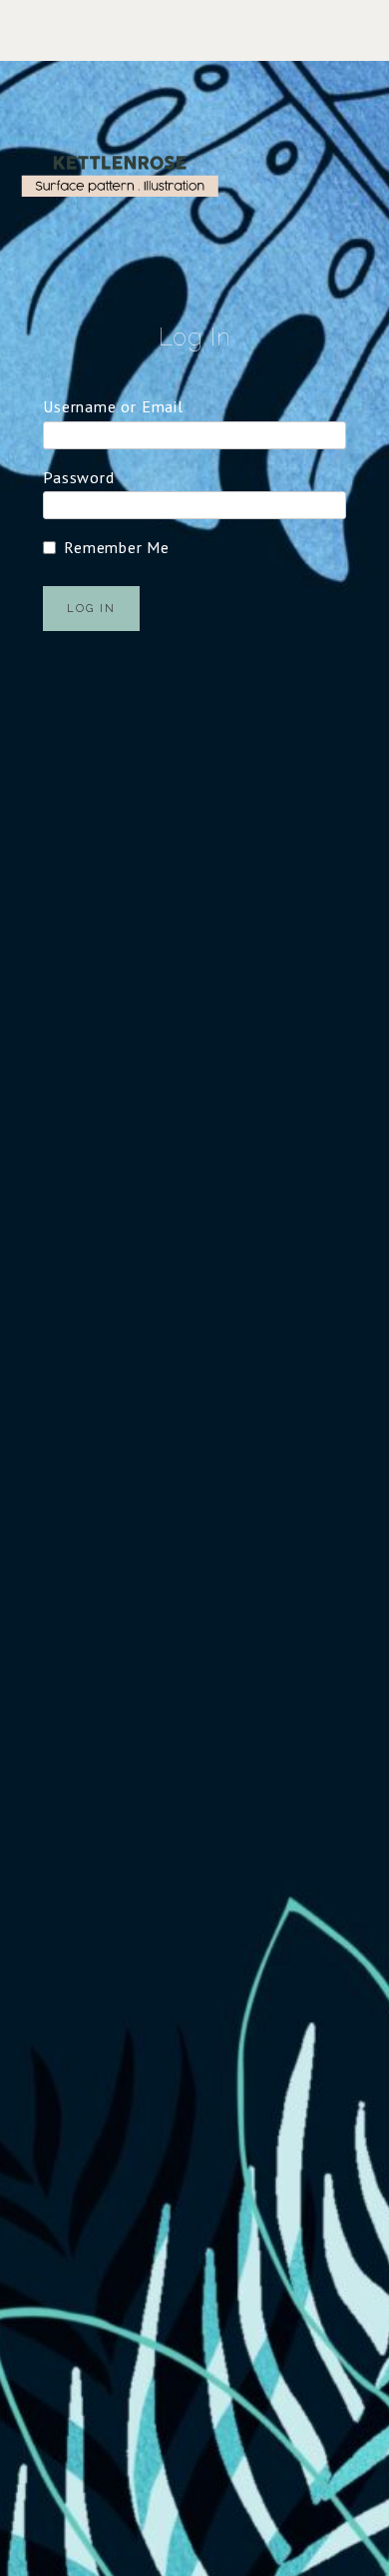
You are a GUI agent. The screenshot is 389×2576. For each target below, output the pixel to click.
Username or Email (113, 406)
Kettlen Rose (120, 176)
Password (78, 477)
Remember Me (117, 547)
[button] (194, 30)
